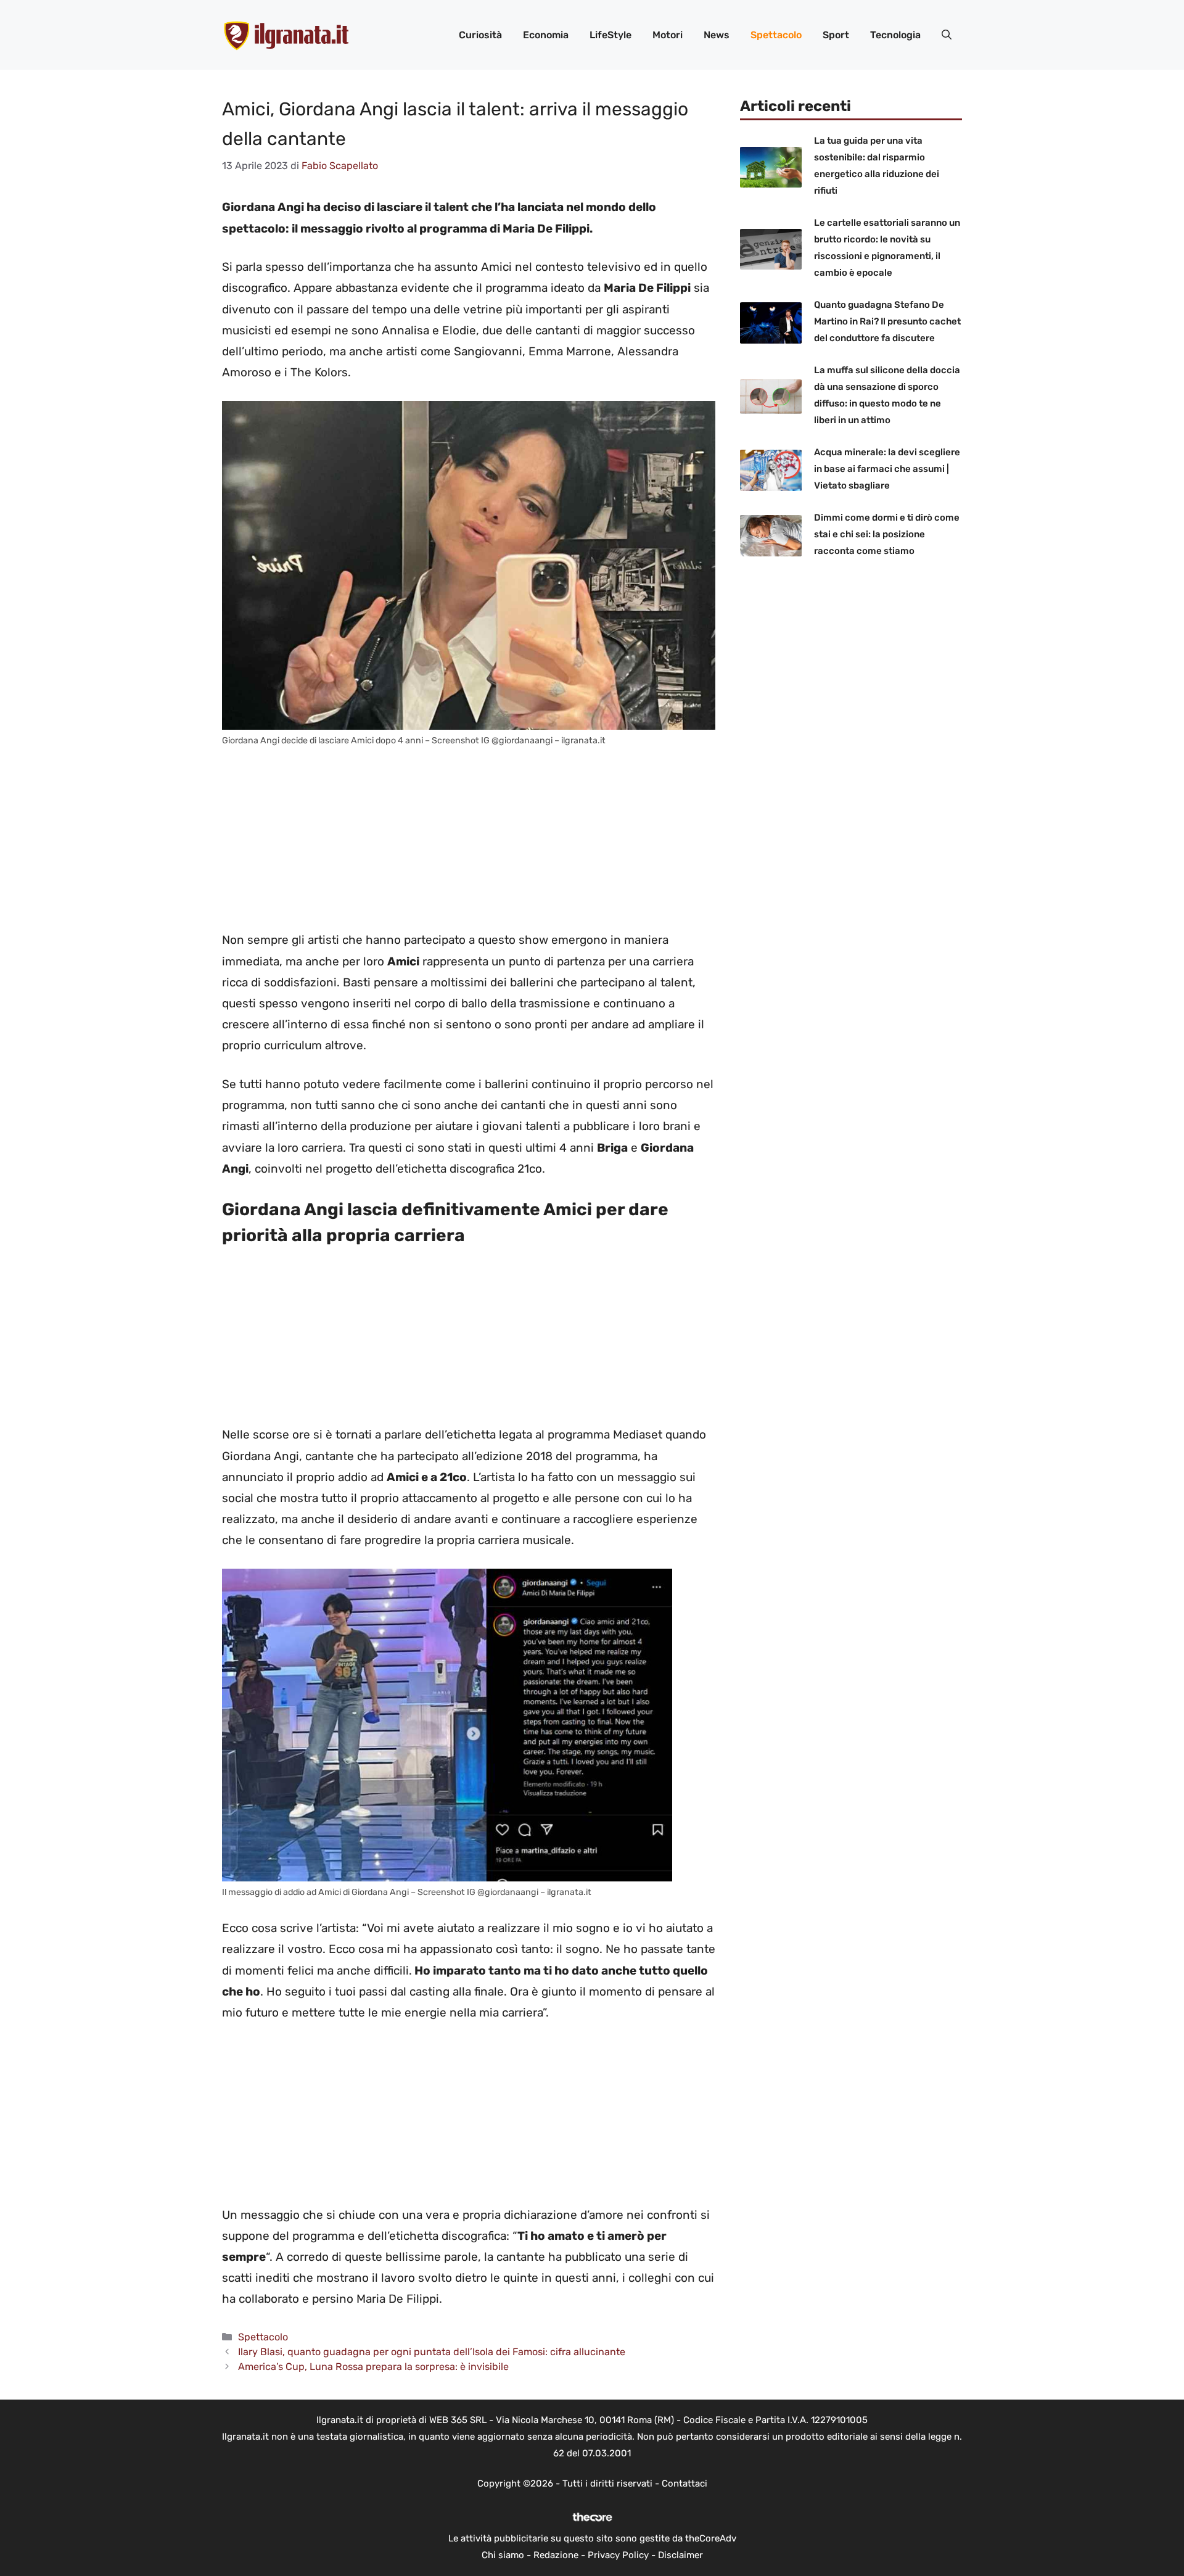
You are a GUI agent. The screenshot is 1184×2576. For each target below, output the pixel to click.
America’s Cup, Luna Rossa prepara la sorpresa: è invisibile (373, 2367)
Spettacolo (776, 35)
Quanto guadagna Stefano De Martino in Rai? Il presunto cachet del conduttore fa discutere (887, 321)
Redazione (556, 2555)
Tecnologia (895, 35)
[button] (947, 35)
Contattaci (684, 2483)
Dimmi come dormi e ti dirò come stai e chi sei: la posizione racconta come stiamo (887, 534)
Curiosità (480, 35)
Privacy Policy (618, 2555)
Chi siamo (503, 2555)
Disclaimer (680, 2555)
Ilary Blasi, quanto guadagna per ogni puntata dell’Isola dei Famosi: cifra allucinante (432, 2352)
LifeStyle (610, 35)
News (717, 35)
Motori (668, 35)
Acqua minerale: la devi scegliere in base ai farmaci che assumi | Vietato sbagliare (887, 469)
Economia (546, 35)
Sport (836, 35)
